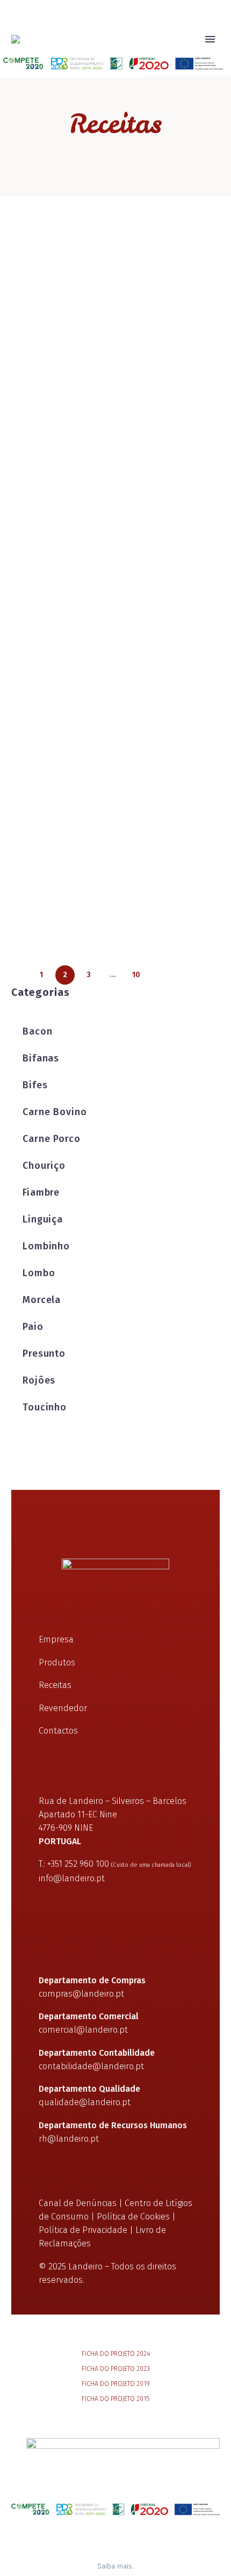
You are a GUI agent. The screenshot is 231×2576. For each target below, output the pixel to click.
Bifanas (41, 1058)
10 (136, 975)
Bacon (38, 1031)
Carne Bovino (55, 1112)
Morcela (42, 1300)
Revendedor (63, 1708)
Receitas (55, 1685)
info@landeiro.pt (72, 1878)
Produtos (175, 55)
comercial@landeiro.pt (83, 2030)
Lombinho (46, 1246)
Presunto (44, 1354)
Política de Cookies (133, 2217)
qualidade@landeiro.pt (85, 2102)
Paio (33, 1327)
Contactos (58, 1731)
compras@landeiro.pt (81, 1994)
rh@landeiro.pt (69, 2139)
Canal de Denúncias (78, 2203)
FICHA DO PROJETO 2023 (116, 2369)
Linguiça (43, 1219)
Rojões (39, 1380)
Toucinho (45, 1407)
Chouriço (44, 1166)
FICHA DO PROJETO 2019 (116, 2384)
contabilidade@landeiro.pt (91, 2066)
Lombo (39, 1273)
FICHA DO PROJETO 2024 (116, 2354)
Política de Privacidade (83, 2230)
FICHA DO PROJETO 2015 (115, 2399)
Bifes (35, 1085)
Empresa (117, 55)
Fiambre (41, 1192)
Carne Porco (52, 1139)
